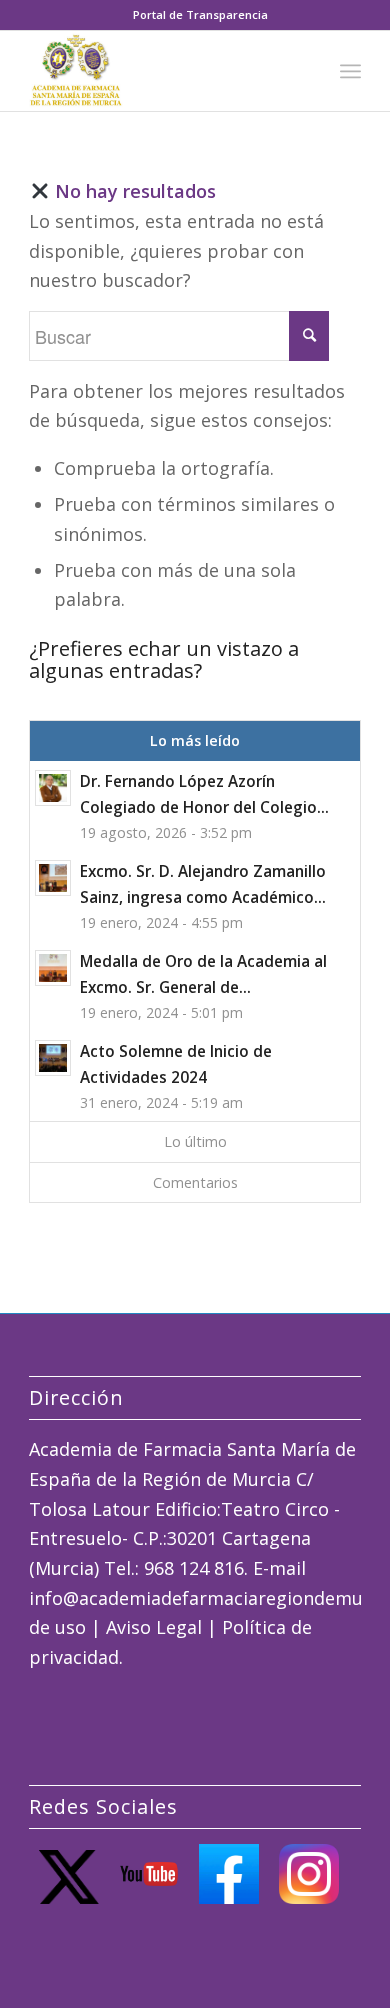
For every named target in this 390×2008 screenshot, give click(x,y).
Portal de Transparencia (200, 14)
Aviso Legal (154, 1627)
